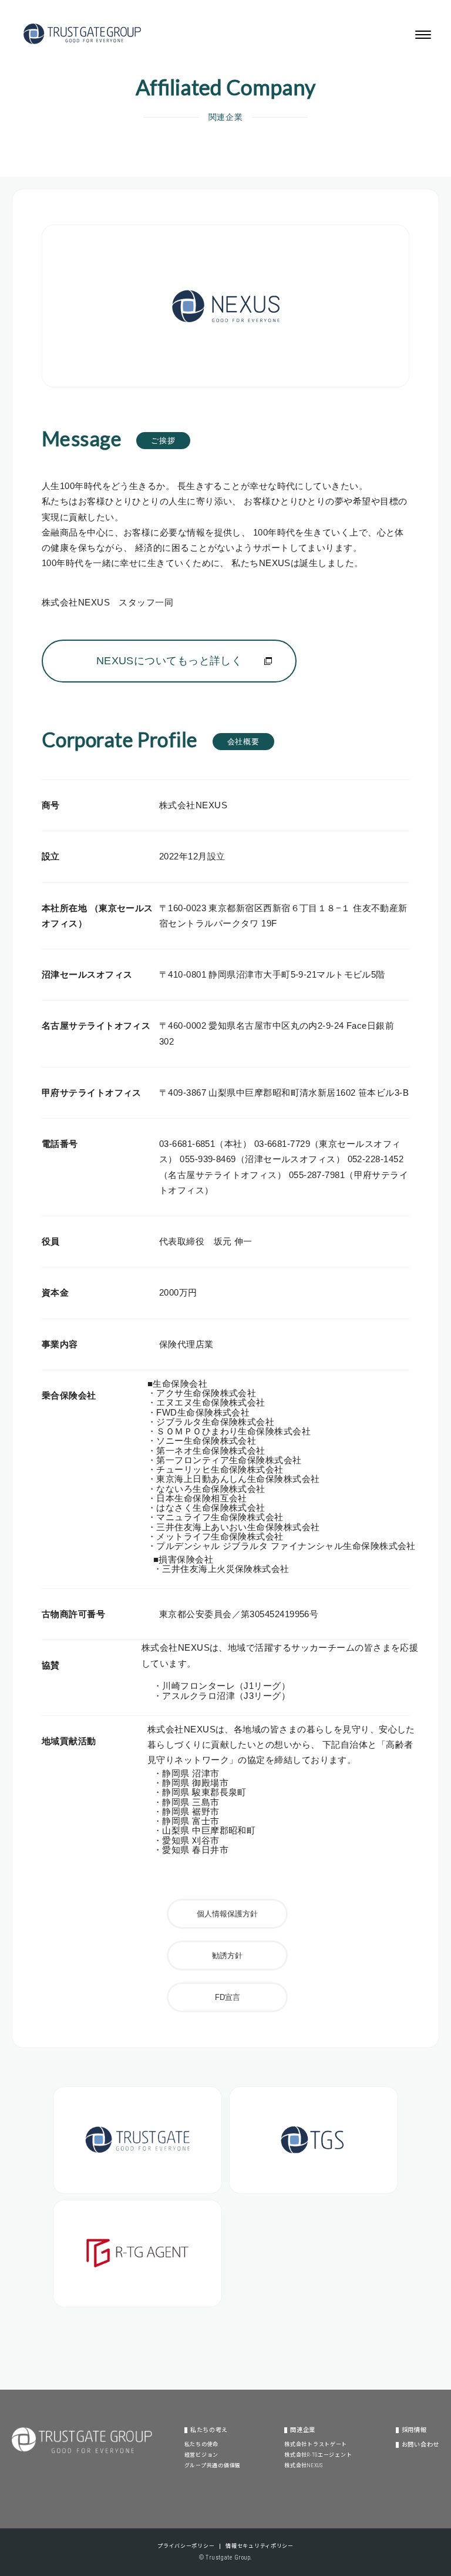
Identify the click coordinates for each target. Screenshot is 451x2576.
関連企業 (303, 2430)
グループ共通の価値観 (213, 2465)
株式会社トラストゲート (316, 2444)
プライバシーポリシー (186, 2546)
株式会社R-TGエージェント (318, 2455)
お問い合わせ (420, 2445)
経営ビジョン (201, 2455)
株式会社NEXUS (303, 2465)
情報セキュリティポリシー (260, 2546)
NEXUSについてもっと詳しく (169, 661)
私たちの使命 (201, 2444)
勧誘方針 (227, 1956)
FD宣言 (228, 1997)
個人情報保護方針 (227, 1914)
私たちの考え (209, 2430)
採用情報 (414, 2430)
